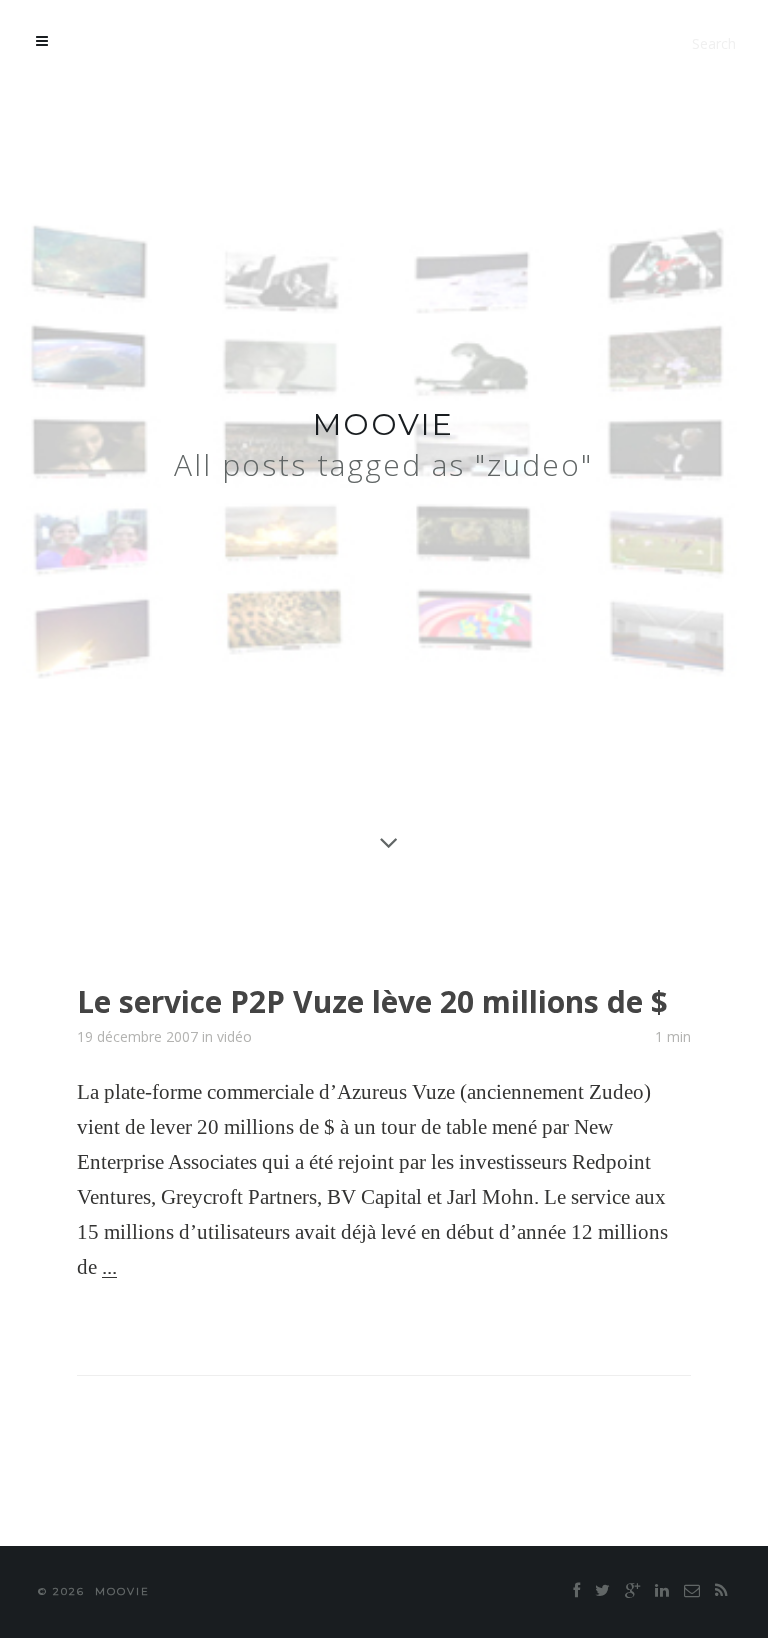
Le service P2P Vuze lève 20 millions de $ (372, 1001)
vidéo (234, 1036)
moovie (383, 424)
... (109, 1267)
